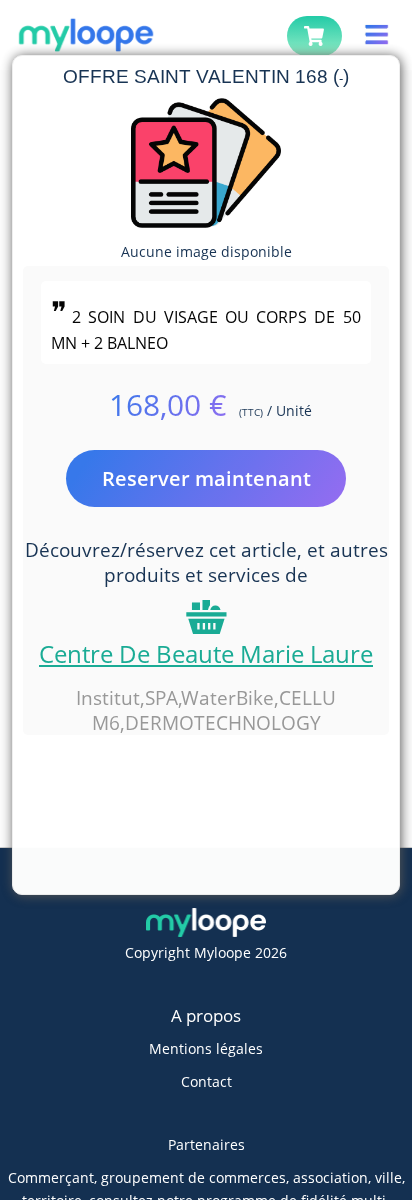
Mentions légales (206, 1048)
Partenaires (206, 1144)
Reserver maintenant (206, 478)
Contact (206, 1081)
